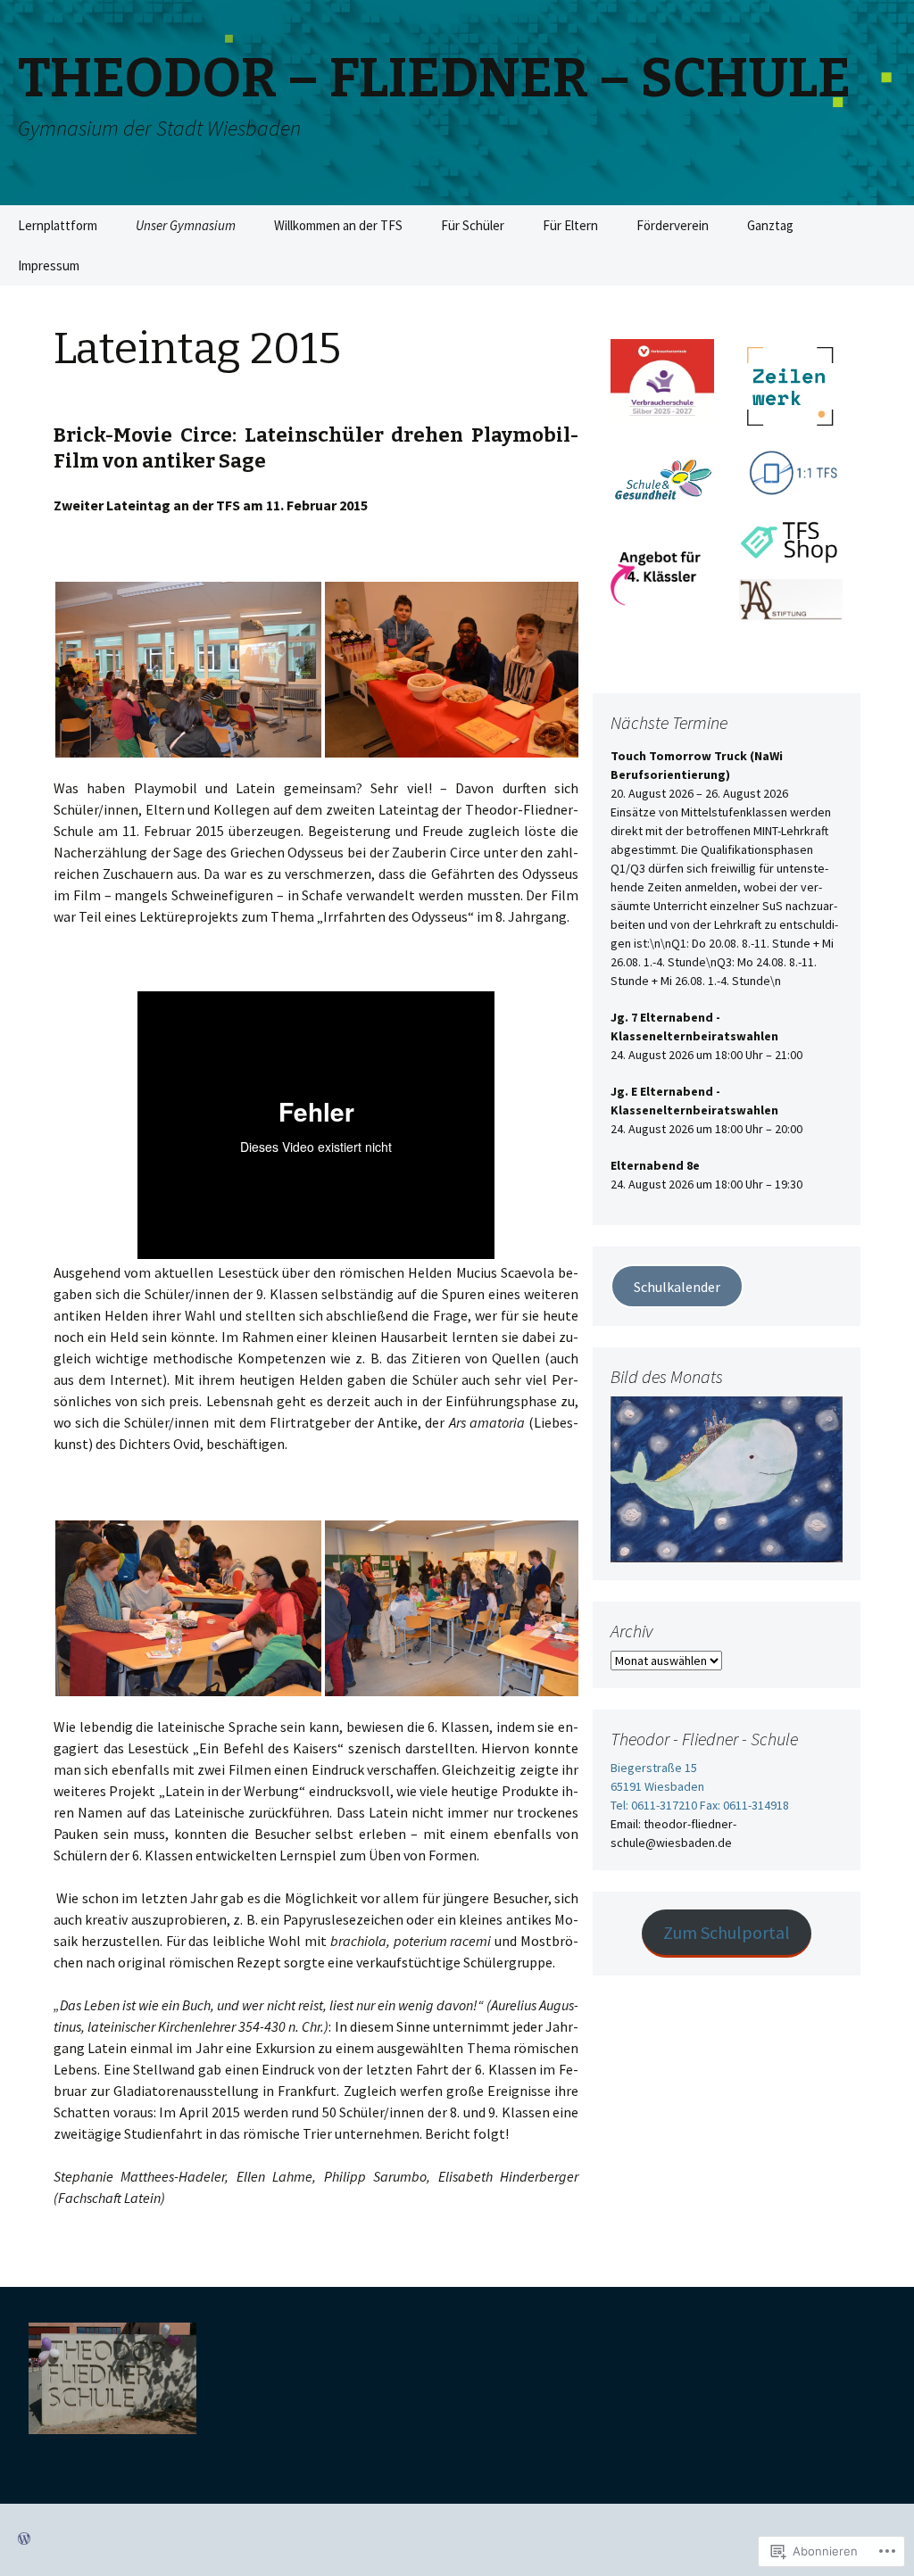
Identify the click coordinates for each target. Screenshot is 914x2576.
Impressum (49, 265)
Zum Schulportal (727, 1932)
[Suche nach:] (881, 226)
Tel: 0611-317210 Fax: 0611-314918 (700, 1805)
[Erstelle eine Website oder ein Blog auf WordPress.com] (24, 2539)
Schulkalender (677, 1287)
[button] (188, 670)
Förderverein (673, 225)
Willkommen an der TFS (338, 225)
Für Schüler (473, 225)
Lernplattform (58, 225)
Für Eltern (570, 225)
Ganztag (770, 225)
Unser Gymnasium (186, 225)
